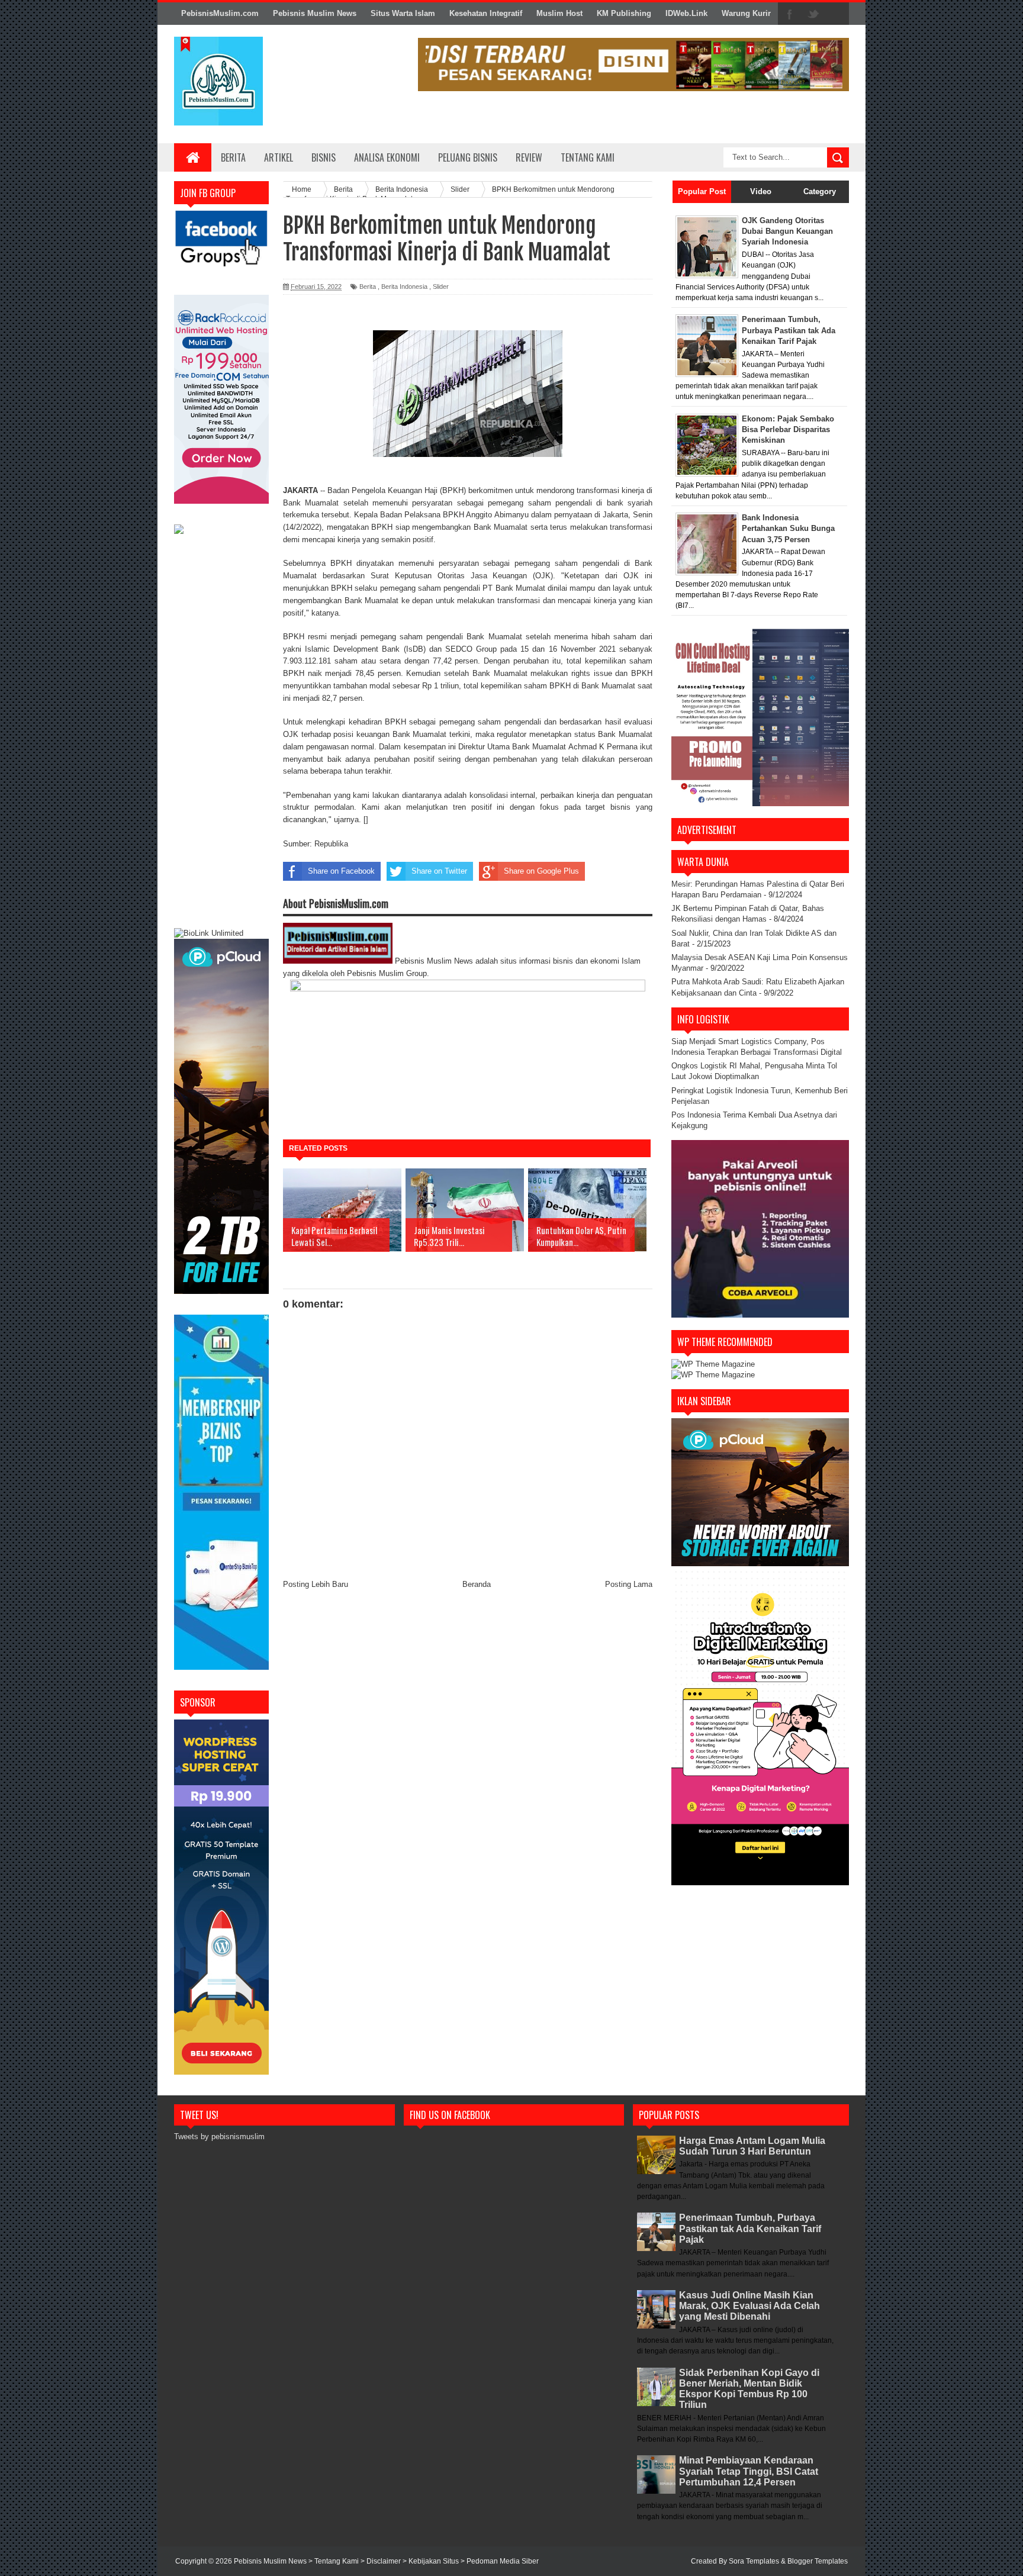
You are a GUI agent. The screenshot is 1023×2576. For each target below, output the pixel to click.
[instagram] (837, 14)
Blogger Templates (818, 2561)
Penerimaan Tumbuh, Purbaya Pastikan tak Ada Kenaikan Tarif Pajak (750, 2228)
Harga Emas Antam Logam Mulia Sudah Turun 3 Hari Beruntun (752, 2146)
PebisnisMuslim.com (220, 13)
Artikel (279, 157)
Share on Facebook (341, 871)
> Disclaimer (382, 2561)
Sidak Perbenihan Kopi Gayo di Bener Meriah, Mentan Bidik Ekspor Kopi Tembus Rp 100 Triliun (749, 2389)
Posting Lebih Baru (316, 1584)
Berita (233, 157)
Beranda (477, 1584)
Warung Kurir (746, 13)
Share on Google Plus (541, 871)
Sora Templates (754, 2561)
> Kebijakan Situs (432, 2561)
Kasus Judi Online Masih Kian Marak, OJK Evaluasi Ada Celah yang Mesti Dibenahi (749, 2306)
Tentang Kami (588, 157)
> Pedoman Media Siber (500, 2561)
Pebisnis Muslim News (315, 13)
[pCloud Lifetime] (221, 1291)
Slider (441, 286)
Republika (331, 844)
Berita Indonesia (404, 286)
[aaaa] (633, 65)
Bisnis (324, 157)
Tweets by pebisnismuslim (219, 2137)
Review (529, 157)
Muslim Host (559, 13)
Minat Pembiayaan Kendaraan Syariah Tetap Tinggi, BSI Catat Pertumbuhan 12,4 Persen (749, 2471)
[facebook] (790, 14)
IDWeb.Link (686, 13)
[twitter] (813, 14)
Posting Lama (629, 1584)
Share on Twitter (439, 871)
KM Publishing (624, 13)
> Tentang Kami (334, 2561)
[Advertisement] (221, 733)
